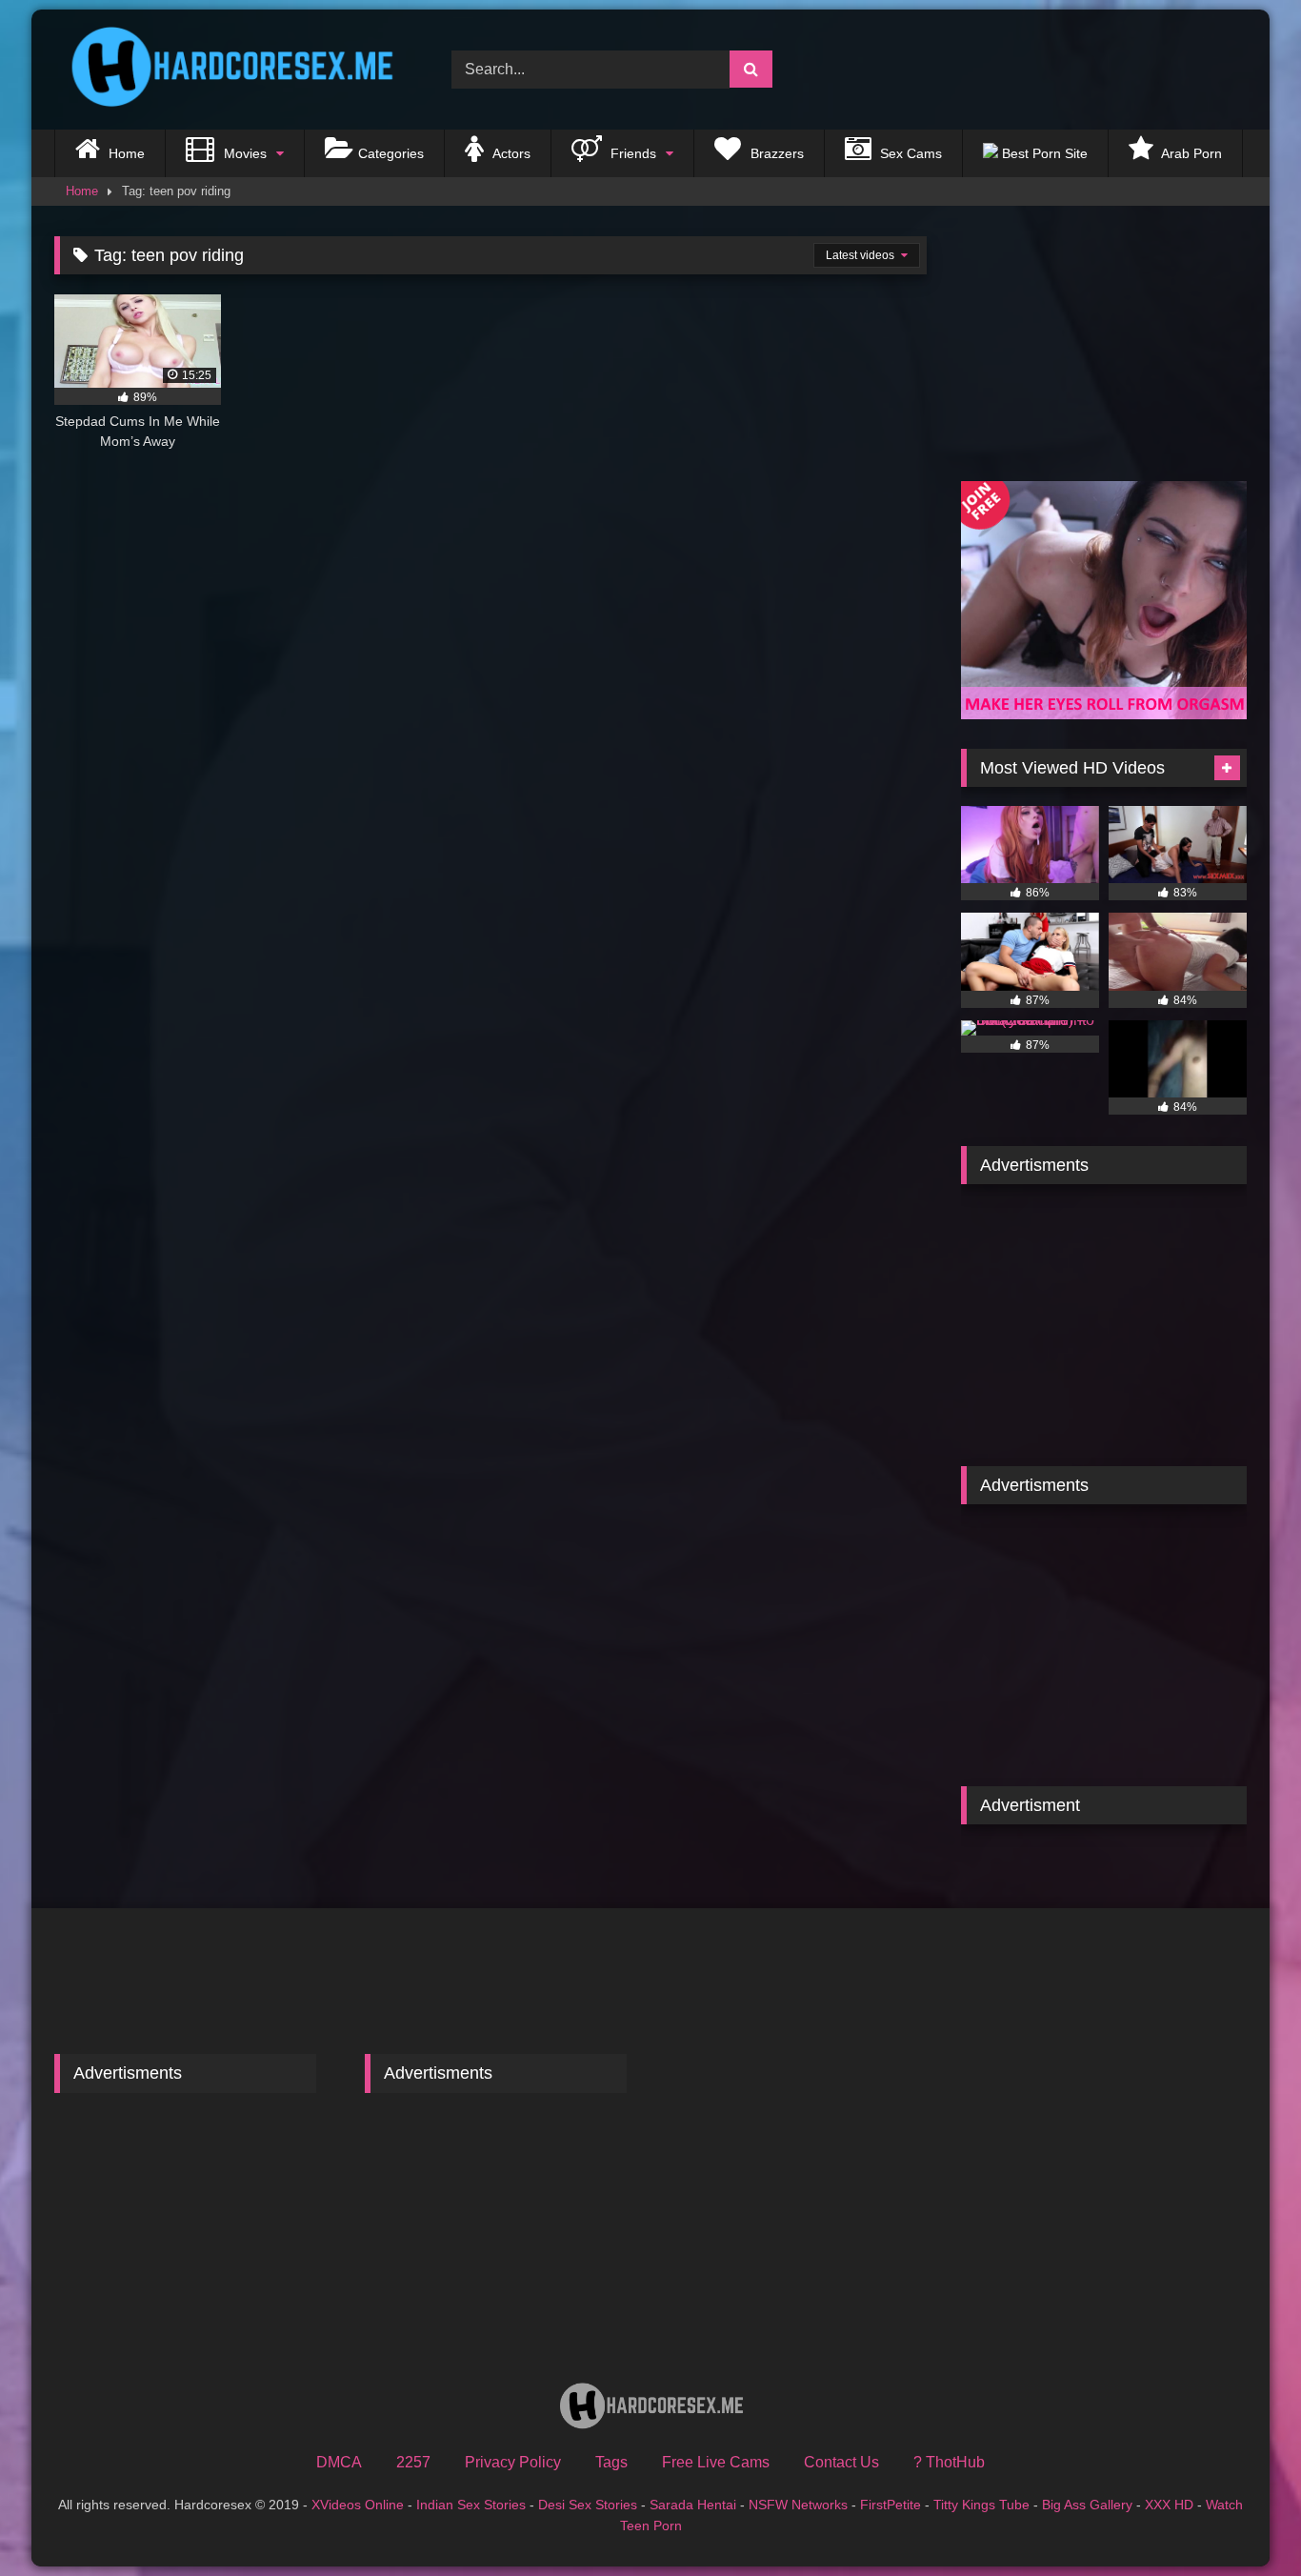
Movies (243, 153)
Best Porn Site (1043, 153)
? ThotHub (949, 2462)
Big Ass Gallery (1087, 2505)
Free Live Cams (716, 2462)
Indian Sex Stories (471, 2505)
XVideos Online (358, 2505)
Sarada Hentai (693, 2505)
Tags (611, 2462)
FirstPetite (891, 2505)
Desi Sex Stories (588, 2505)
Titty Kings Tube (981, 2505)
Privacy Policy (513, 2462)
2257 (413, 2462)
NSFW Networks (798, 2505)
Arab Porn (1190, 153)
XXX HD (1169, 2505)
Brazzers (775, 153)
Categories (391, 153)
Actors (510, 153)
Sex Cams (909, 153)
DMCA (339, 2462)
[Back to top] (1242, 2519)
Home (125, 153)
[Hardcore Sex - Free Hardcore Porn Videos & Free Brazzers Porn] (226, 70)
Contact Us (841, 2462)
